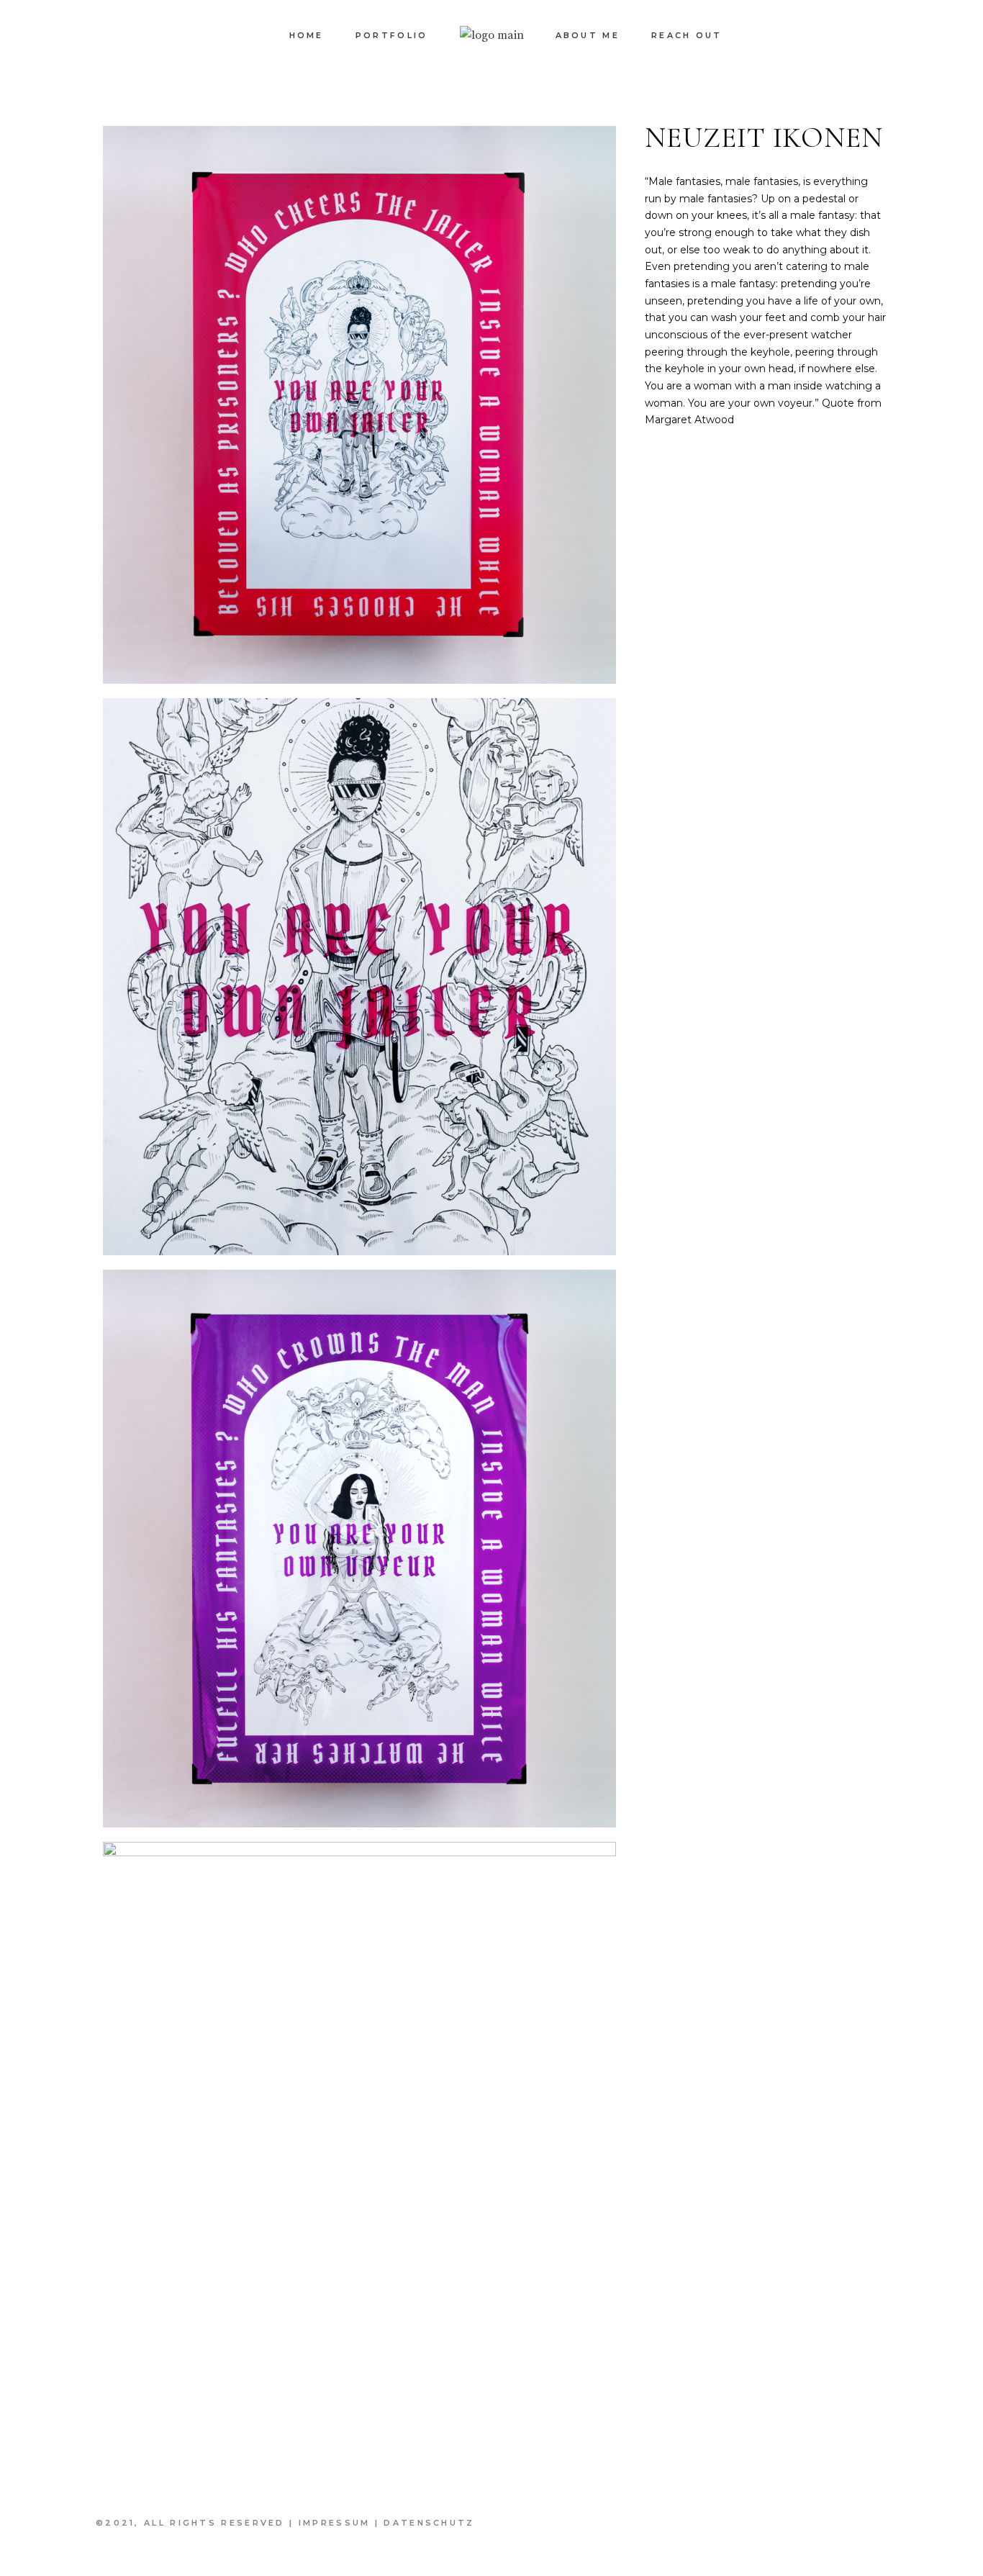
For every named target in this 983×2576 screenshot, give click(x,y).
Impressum (335, 2523)
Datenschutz (429, 2523)
